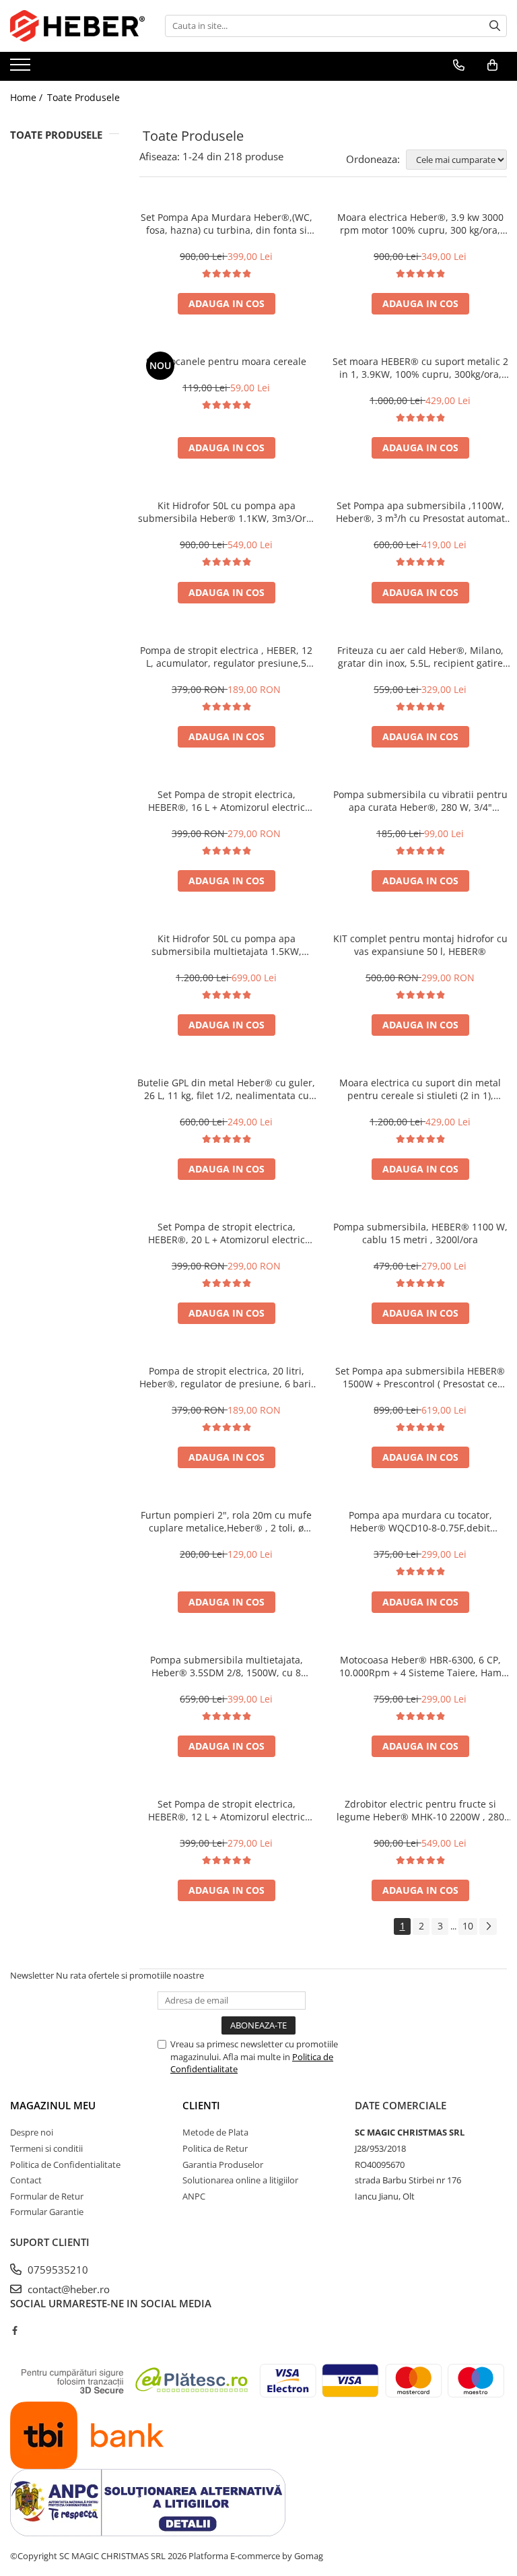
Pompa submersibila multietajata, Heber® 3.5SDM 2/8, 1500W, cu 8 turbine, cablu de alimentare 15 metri (227, 1666)
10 (468, 1926)
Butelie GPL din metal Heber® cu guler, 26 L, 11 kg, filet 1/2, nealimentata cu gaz (226, 1089)
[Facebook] (14, 2330)
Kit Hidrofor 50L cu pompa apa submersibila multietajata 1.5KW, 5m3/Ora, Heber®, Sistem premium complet (227, 945)
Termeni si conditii (46, 2148)
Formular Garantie (47, 2212)
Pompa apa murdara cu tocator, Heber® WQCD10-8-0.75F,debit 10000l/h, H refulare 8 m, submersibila (420, 1521)
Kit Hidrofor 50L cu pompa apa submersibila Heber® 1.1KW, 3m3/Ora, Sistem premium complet (226, 512)
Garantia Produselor (223, 2165)
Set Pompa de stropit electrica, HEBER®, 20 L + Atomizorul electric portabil (227, 1233)
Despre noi (32, 2132)
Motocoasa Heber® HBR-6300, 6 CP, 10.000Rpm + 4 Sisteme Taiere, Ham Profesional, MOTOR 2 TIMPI (420, 1666)
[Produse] (22, 69)
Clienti (201, 2105)
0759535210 (57, 2270)
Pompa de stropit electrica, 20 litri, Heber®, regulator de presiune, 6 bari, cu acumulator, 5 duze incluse (227, 1377)
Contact (26, 2180)
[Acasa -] (77, 26)
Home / (28, 97)
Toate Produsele (83, 97)
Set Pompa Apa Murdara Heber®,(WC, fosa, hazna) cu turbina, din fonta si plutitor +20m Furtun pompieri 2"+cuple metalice (226, 224)
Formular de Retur (47, 2196)
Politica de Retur (215, 2148)
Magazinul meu (53, 2105)
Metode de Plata (215, 2132)
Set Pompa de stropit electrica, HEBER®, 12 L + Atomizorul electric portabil (227, 1810)
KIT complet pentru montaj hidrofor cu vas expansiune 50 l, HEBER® (420, 945)
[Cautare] (495, 26)
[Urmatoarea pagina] (488, 1926)
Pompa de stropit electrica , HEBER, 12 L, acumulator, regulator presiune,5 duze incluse (226, 657)
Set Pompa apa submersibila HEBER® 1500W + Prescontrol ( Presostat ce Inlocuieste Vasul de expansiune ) (420, 1377)
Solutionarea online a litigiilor (240, 2180)
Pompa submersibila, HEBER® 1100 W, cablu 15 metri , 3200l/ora (420, 1233)
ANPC (194, 2196)
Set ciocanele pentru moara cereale (226, 361)
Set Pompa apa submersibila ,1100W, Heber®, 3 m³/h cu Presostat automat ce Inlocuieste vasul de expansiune (420, 512)
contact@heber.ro (67, 2289)
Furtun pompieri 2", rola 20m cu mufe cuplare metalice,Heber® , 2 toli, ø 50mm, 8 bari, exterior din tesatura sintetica (226, 1521)
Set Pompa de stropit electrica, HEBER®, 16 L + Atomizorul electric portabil (227, 801)
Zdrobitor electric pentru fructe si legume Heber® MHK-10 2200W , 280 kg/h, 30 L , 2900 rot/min (420, 1810)
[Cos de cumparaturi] (492, 65)
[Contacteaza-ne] (459, 65)
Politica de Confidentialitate (65, 2165)
